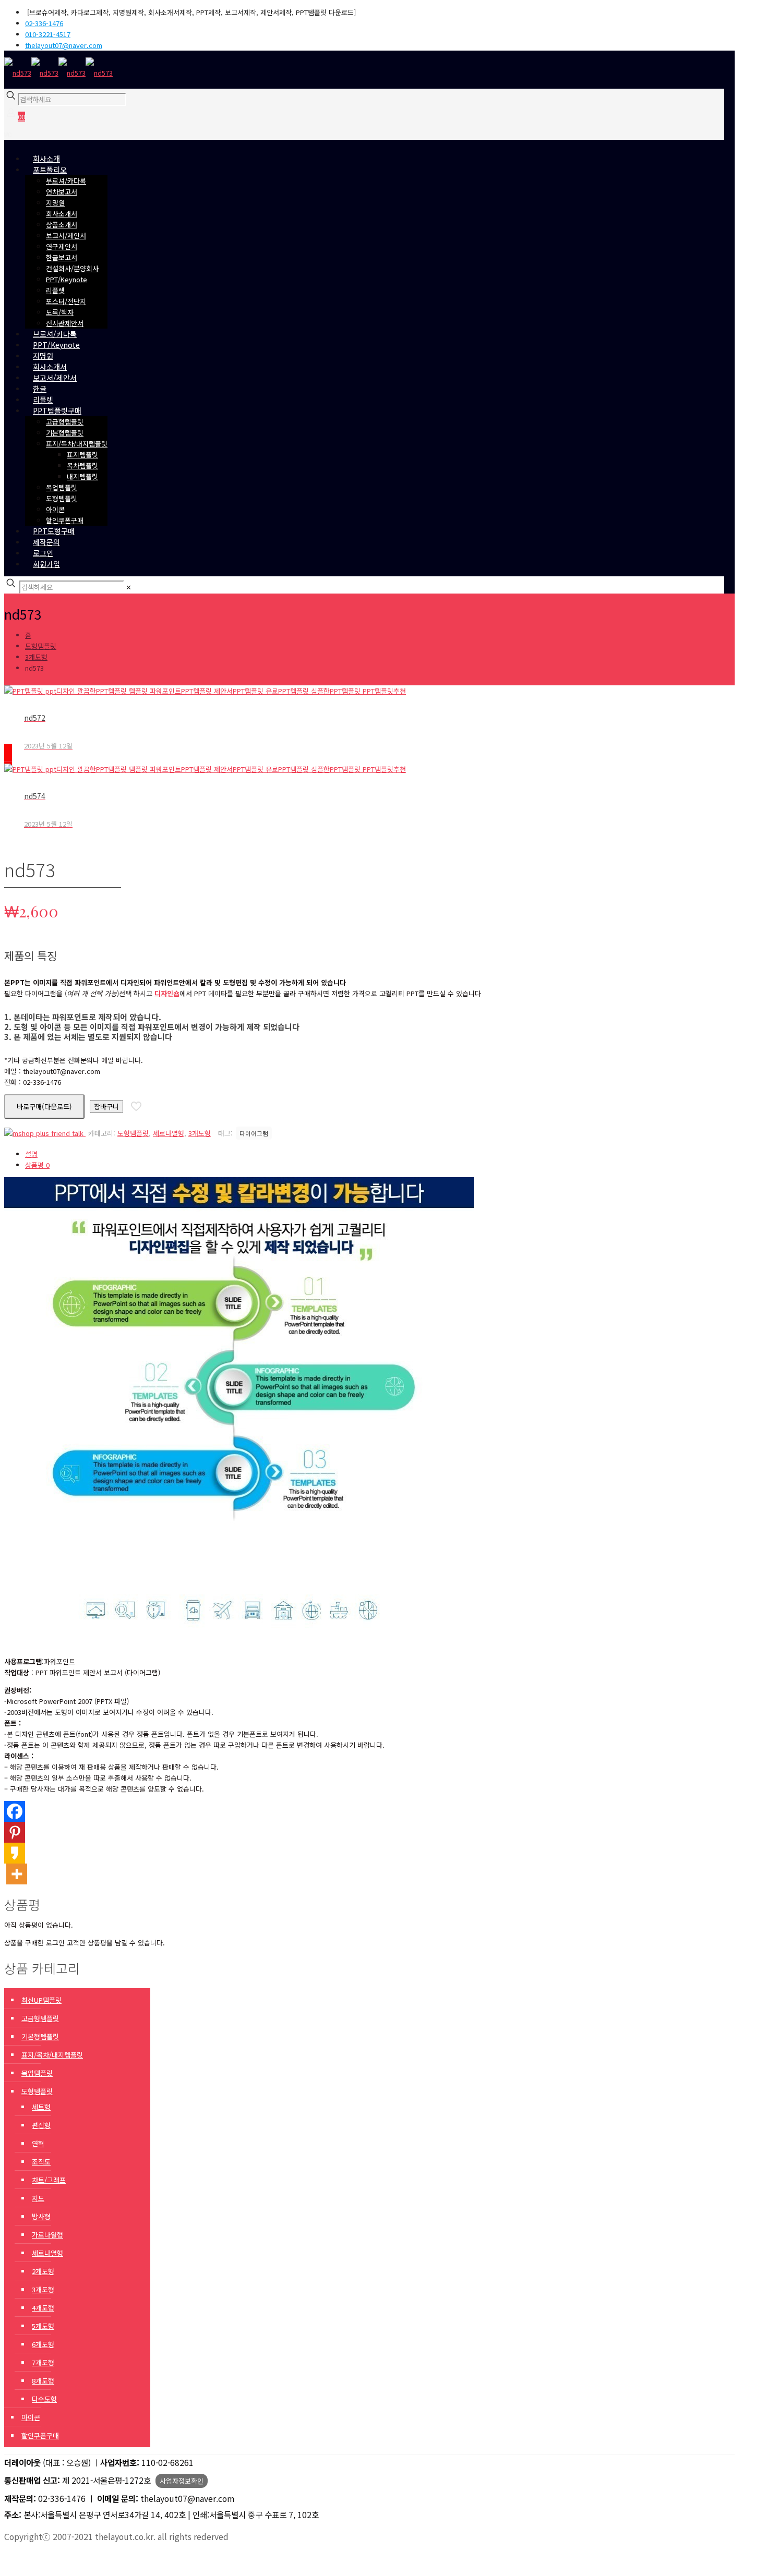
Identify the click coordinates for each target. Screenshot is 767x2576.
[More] (17, 1874)
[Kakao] (15, 1853)
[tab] (307, 1154)
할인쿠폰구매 (40, 2435)
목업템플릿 (37, 2073)
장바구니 (106, 1106)
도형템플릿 (41, 646)
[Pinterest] (15, 1832)
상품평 (37, 1165)
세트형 (41, 2107)
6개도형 (43, 2344)
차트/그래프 (49, 2180)
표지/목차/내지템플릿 (52, 2055)
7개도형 (43, 2362)
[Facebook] (15, 1811)
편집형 (41, 2125)
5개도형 (43, 2326)
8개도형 (43, 2381)
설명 (31, 1154)
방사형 (41, 2216)
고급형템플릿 (40, 2018)
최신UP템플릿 (41, 2000)
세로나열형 (169, 1133)
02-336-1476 (44, 23)
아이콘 (31, 2417)
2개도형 (43, 2271)
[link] (129, 587)
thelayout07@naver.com (64, 45)
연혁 (38, 2143)
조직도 (41, 2162)
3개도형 (36, 657)
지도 (38, 2198)
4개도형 (43, 2308)
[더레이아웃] (58, 73)
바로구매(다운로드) (44, 1106)
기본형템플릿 (40, 2036)
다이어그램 (254, 1133)
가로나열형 (47, 2235)
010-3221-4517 (48, 34)
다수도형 (44, 2399)
